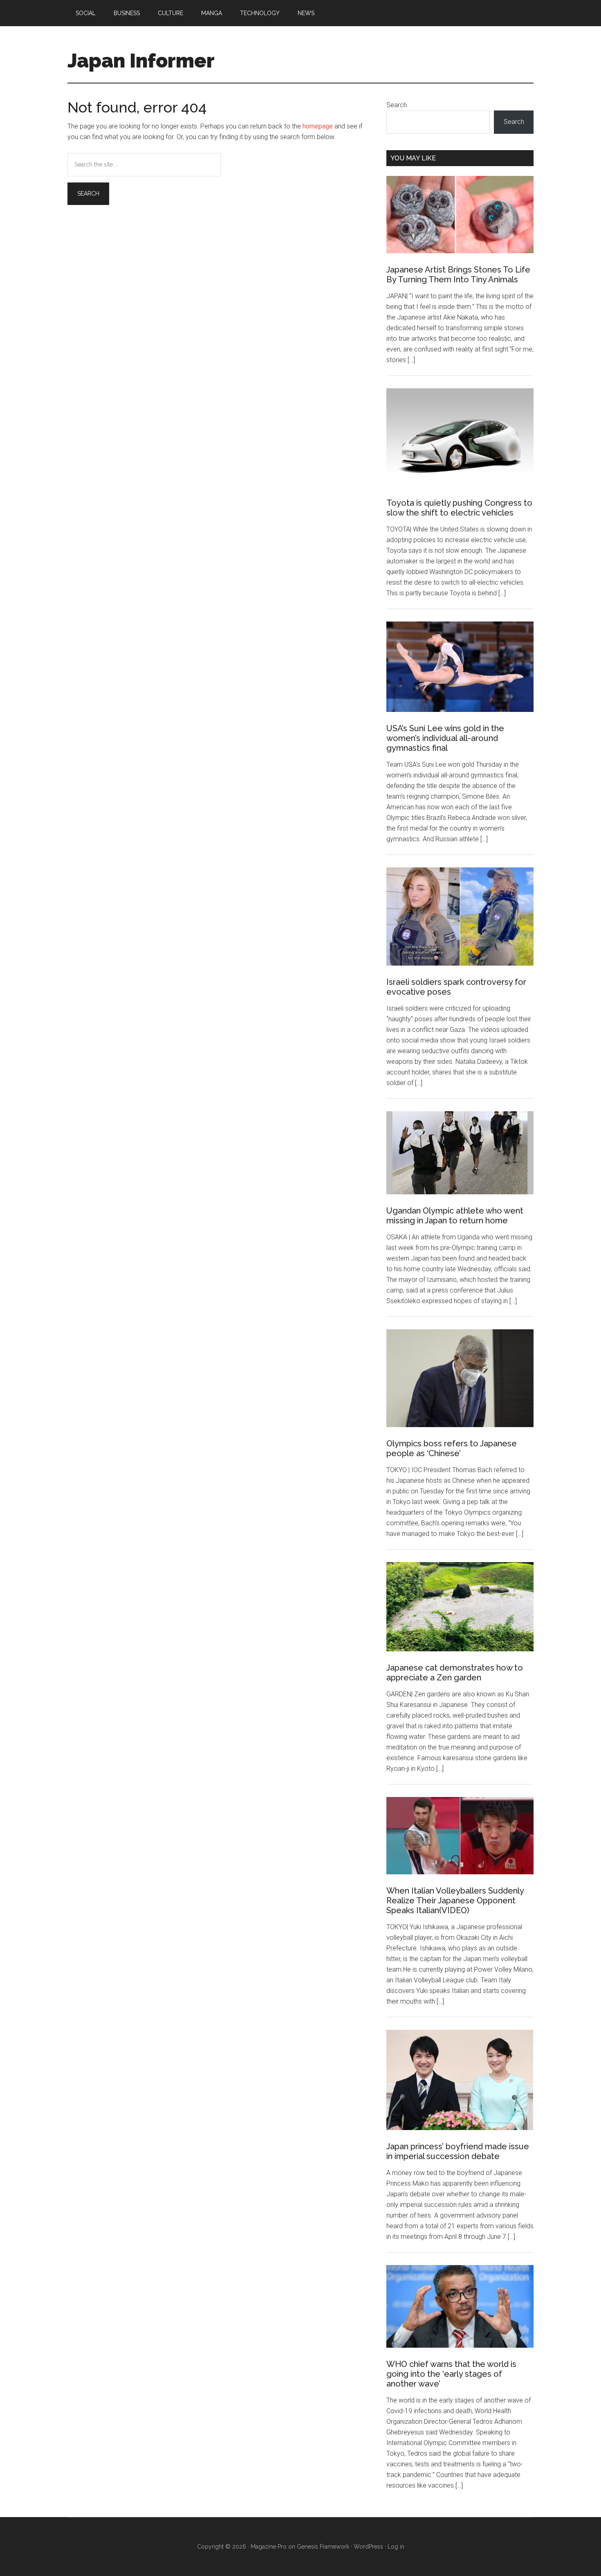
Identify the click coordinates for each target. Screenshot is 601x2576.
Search (397, 105)
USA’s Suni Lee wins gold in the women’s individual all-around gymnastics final (445, 738)
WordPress (368, 2547)
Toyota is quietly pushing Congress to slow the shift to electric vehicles (459, 508)
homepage (318, 126)
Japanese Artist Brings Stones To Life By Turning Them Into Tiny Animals (458, 275)
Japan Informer (141, 61)
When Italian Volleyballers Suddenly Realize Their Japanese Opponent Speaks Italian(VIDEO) (455, 1900)
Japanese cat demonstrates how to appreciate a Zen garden (455, 1673)
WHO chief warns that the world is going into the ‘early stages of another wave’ (451, 2374)
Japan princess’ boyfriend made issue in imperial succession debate (458, 2151)
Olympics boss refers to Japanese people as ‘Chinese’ (452, 1448)
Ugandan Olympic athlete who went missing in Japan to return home (455, 1216)
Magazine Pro (269, 2547)
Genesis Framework (323, 2547)
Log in (396, 2547)
